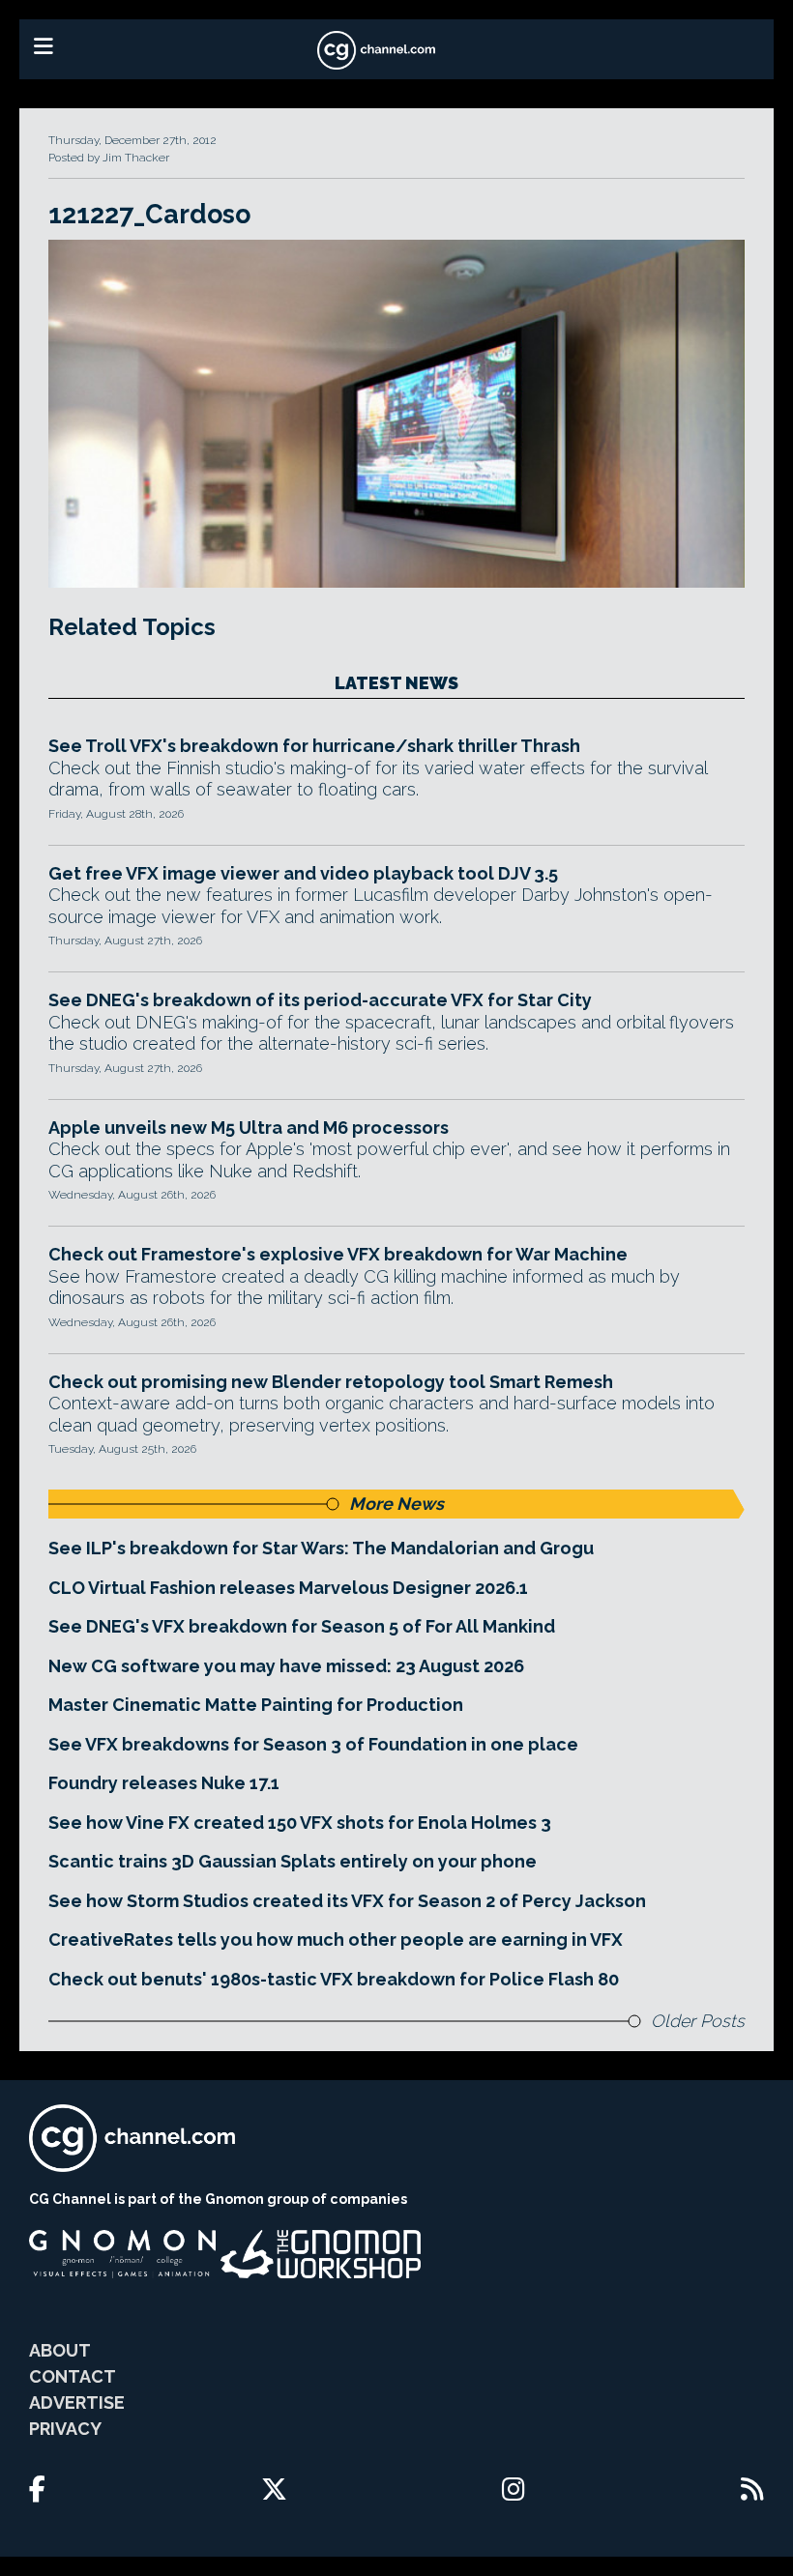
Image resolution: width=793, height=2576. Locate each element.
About (60, 2350)
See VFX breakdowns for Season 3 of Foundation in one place (313, 1744)
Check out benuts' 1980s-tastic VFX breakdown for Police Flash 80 (334, 1979)
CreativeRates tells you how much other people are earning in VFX (336, 1939)
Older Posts (698, 2021)
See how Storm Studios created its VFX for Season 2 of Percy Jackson (347, 1901)
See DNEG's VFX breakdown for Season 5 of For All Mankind (302, 1626)
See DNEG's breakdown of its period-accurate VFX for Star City (320, 1000)
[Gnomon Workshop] (321, 2254)
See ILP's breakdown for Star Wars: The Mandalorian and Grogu (321, 1548)
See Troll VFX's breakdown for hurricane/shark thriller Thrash (314, 746)
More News (396, 1504)
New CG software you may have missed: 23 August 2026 (286, 1666)
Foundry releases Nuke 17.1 (164, 1783)
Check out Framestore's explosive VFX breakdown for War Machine (338, 1254)
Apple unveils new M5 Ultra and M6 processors (249, 1128)
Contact (73, 2376)
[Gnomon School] (122, 2254)
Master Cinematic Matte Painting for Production (256, 1705)
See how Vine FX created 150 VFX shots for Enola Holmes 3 (300, 1823)
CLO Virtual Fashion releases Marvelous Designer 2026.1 (288, 1588)
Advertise (77, 2402)
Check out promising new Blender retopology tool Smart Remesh (331, 1382)
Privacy (65, 2429)
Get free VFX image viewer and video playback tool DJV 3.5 (303, 873)
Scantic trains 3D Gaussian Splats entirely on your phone (293, 1861)
